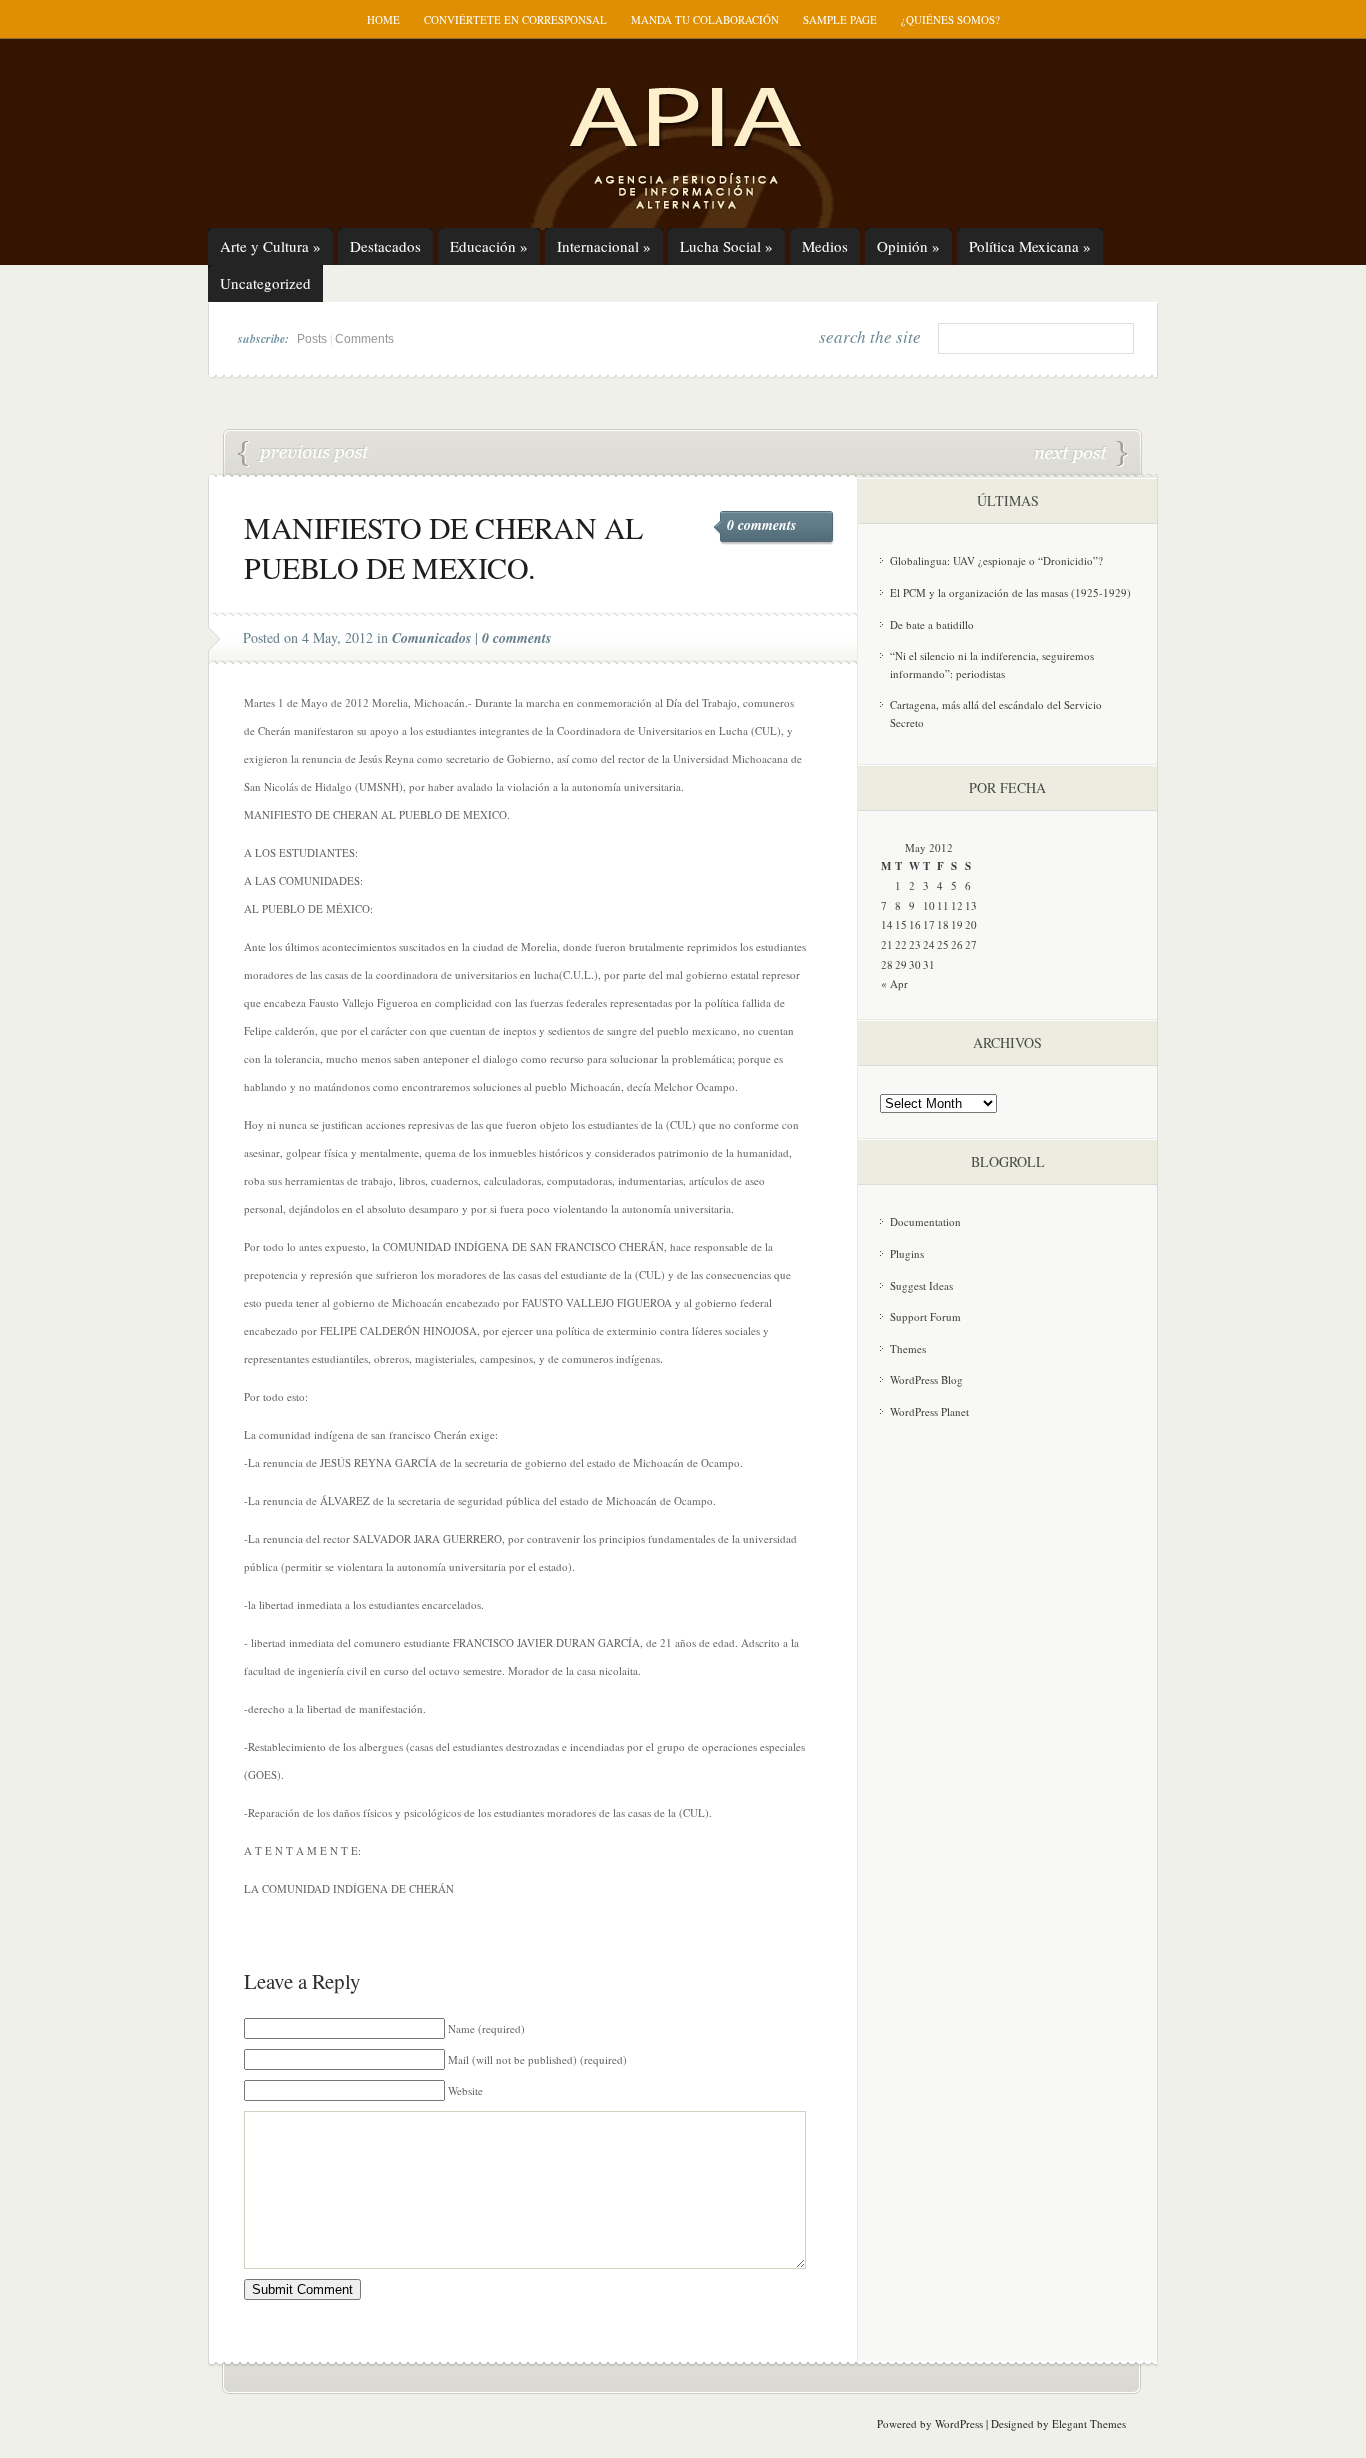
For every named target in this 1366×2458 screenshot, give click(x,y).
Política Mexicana (1030, 246)
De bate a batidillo (932, 624)
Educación (489, 246)
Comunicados (431, 638)
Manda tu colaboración (705, 19)
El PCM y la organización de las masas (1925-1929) (1010, 592)
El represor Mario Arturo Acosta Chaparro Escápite (1081, 454)
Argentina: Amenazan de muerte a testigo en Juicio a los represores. (304, 454)
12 (957, 905)
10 (929, 905)
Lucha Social (726, 246)
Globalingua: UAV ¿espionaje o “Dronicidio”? (996, 560)
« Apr (894, 983)
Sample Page (840, 19)
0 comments (761, 525)
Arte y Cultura (270, 246)
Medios (825, 246)
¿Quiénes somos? (950, 19)
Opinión (908, 246)
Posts (312, 339)
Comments (364, 339)
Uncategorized (265, 283)
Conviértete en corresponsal (515, 19)
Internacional (604, 246)
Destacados (385, 246)
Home (383, 19)
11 (943, 905)
